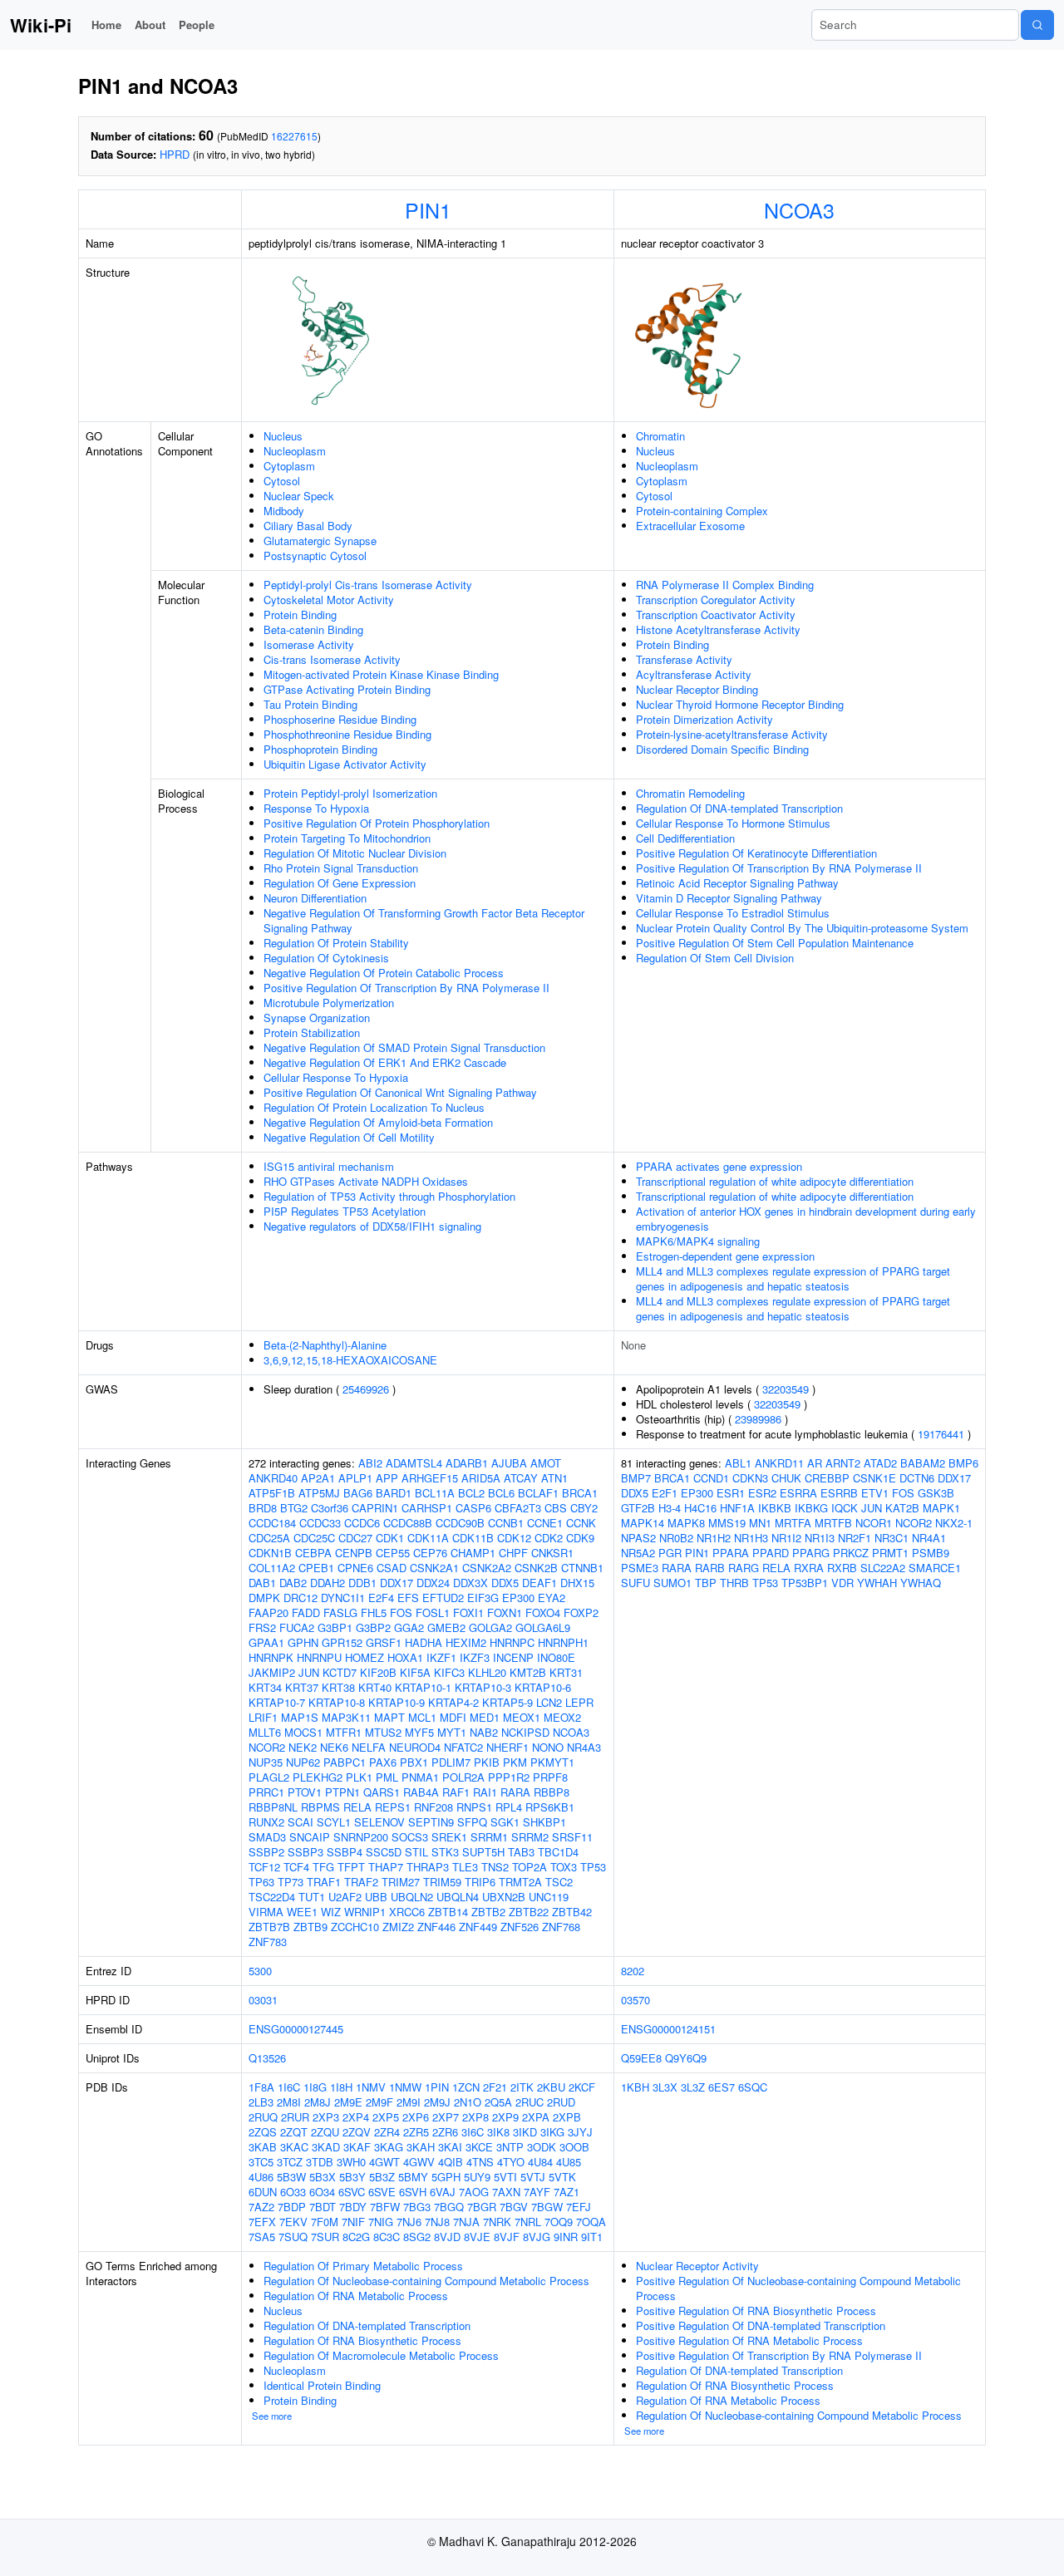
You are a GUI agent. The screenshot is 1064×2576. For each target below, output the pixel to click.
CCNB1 (506, 1523)
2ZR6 (445, 2132)
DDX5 (505, 1583)
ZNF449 (478, 1927)
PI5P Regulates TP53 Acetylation (345, 1211)
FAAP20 (268, 1612)
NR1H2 (714, 1538)
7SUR (325, 2237)
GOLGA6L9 (543, 1627)
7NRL (528, 2222)
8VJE (477, 2237)
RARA (515, 1792)
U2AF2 (345, 1897)
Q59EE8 (641, 2058)
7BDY (353, 2207)
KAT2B (902, 1508)
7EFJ (579, 2207)
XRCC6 (407, 1912)
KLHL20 (487, 1672)
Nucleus (283, 436)
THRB (734, 1583)
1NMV (371, 2087)
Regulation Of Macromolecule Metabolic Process (381, 2355)
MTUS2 (383, 1732)
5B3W (291, 2177)
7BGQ (449, 2207)
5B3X (323, 2177)
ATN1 (554, 1478)
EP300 (518, 1598)
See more (272, 2416)
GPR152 (342, 1642)
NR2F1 (855, 1538)
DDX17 (397, 1583)
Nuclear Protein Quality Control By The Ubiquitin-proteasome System (802, 928)
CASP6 (473, 1508)
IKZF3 (475, 1657)
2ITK (522, 2087)
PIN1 (428, 209)
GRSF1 (384, 1642)
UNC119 (549, 1897)
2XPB (567, 2117)
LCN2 (549, 1702)
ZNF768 (561, 1927)
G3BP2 (373, 1627)
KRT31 (566, 1672)
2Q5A (498, 2102)
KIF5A (415, 1672)
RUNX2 (266, 1822)
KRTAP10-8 (337, 1702)
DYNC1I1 (343, 1598)
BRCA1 (580, 1493)
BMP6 (963, 1463)
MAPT (389, 1717)
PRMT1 (890, 1553)
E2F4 (381, 1598)
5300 (260, 1971)
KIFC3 (449, 1672)
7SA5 (262, 2237)
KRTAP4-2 (453, 1702)
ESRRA (798, 1493)
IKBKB (775, 1508)
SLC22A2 (883, 1568)
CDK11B (473, 1538)
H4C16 (700, 1508)
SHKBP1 (544, 1822)
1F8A (261, 2087)
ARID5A (481, 1478)
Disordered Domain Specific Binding (722, 749)
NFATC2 (463, 1747)
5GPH (446, 2177)
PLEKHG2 (318, 1777)
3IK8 (498, 2132)
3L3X (665, 2087)
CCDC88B (408, 1523)
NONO (548, 1747)
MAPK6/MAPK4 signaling (698, 1241)
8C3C (387, 2237)
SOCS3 (410, 1837)
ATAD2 (880, 1463)
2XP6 (416, 2117)
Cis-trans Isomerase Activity (332, 659)
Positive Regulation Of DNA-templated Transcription (761, 2325)
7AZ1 (566, 2192)
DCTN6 (917, 1478)
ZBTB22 (529, 1912)
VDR (842, 1583)
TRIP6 (480, 1882)
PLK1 (359, 1777)
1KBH (635, 2087)
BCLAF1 (538, 1493)
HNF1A (737, 1508)
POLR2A (463, 1777)
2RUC (530, 2102)
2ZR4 (387, 2132)
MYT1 (452, 1732)
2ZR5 (416, 2132)
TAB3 (521, 1852)
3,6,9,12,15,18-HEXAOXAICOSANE (350, 1360)
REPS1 (393, 1807)
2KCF (582, 2087)
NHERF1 (507, 1747)
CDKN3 (750, 1478)
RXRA (809, 1568)
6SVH (413, 2192)
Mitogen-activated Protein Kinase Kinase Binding (381, 674)
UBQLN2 (412, 1897)
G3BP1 (335, 1627)
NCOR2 (267, 1747)
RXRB (842, 1568)
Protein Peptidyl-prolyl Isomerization (350, 793)
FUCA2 (297, 1627)
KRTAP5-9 (507, 1702)
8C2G (356, 2237)
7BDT (323, 2207)
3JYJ (580, 2132)
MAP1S (300, 1717)
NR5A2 (638, 1553)
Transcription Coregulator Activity (716, 600)
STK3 (445, 1852)
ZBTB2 (488, 1912)
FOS (401, 1612)
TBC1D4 (558, 1852)
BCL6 (501, 1493)
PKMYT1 (552, 1762)
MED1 (485, 1717)
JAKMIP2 (272, 1672)
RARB (710, 1568)
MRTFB (833, 1523)
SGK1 (505, 1822)
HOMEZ (365, 1657)
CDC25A (269, 1538)
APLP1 (355, 1478)
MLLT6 (265, 1732)
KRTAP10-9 (397, 1702)
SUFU (635, 1583)
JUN (309, 1672)
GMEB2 (446, 1627)
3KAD (326, 2147)
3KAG (389, 2147)
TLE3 (465, 1867)
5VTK (562, 2177)
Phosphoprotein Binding (320, 749)
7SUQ (293, 2237)
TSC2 (559, 1882)
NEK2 (303, 1747)
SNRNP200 (361, 1837)
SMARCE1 (935, 1568)
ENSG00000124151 (668, 2029)
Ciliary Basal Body (308, 526)
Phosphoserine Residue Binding (340, 719)
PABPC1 (345, 1762)
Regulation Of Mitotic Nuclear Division (355, 853)
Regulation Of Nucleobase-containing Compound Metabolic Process (426, 2281)
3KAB (263, 2147)
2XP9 (505, 2117)
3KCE (479, 2147)
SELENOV (379, 1822)
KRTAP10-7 (277, 1702)
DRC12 (300, 1598)
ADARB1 (467, 1463)
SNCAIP (310, 1837)
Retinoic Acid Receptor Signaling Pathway (737, 883)
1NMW (405, 2087)
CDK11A (428, 1538)
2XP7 (446, 2117)
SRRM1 (489, 1837)
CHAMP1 (473, 1553)
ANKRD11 (779, 1463)
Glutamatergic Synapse (320, 541)
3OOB (574, 2147)
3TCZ (290, 2162)
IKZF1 (441, 1657)
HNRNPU (319, 1657)
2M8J (318, 2102)
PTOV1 (305, 1792)
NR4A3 (584, 1747)
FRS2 (262, 1627)
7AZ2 (261, 2207)
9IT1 (592, 2237)
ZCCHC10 (355, 1927)
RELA (357, 1807)
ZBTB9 (310, 1927)
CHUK (786, 1478)
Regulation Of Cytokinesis (326, 958)
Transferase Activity (684, 659)
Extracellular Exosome (690, 526)
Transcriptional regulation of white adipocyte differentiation (775, 1181)
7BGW (547, 2207)
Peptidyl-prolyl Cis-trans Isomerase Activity (368, 585)
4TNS (480, 2162)
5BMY (413, 2177)
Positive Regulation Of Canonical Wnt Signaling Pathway (400, 1092)
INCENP (513, 1657)
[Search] (1037, 25)
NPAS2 (638, 1538)
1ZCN (466, 2087)
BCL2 (471, 1493)
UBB (376, 1897)
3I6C (473, 2132)
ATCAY (521, 1478)
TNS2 (495, 1867)
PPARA (731, 1553)
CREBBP (827, 1478)
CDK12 (514, 1538)
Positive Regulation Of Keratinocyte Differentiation (756, 853)
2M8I (289, 2102)
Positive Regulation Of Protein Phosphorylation (377, 823)
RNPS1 (474, 1807)
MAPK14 (643, 1523)
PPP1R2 (509, 1777)
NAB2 (484, 1732)
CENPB (354, 1553)
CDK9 (580, 1538)
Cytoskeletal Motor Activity (329, 600)
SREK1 (449, 1837)
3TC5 (261, 2162)
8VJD (447, 2237)
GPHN (303, 1642)
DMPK (264, 1598)
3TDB (320, 2162)
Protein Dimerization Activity (704, 719)
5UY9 (477, 2177)
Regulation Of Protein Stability (336, 943)
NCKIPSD (525, 1732)
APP (387, 1478)
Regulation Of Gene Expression (340, 883)
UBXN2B (504, 1897)
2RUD (561, 2102)
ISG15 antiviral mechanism (329, 1166)
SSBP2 (266, 1852)
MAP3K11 (346, 1717)
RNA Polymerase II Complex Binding (725, 585)
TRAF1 (324, 1882)
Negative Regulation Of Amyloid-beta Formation (378, 1122)
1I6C (289, 2087)
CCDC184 (272, 1523)
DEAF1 (539, 1583)
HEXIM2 (466, 1642)
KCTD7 (340, 1672)
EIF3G (483, 1598)
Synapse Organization (317, 1018)
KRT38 (338, 1687)
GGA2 (409, 1627)
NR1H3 (751, 1538)
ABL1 (738, 1463)
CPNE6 (355, 1568)
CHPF (513, 1553)
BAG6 (358, 1493)
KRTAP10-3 (483, 1687)
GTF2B (638, 1508)
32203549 (786, 1389)
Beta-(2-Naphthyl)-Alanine (325, 1345)
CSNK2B (536, 1568)
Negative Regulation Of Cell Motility (349, 1137)
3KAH (421, 2147)
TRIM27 (401, 1882)
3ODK (542, 2147)
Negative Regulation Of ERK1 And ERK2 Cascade (385, 1062)
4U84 (540, 2162)
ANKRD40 (273, 1478)
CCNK (581, 1523)
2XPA (536, 2117)
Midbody (284, 511)
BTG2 (294, 1508)
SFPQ (472, 1822)
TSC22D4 (272, 1897)
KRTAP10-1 (423, 1687)
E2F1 (665, 1493)
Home (106, 25)
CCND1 (711, 1478)
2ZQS (263, 2132)
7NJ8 (437, 2222)
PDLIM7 (451, 1762)
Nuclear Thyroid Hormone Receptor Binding (740, 704)
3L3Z (693, 2087)
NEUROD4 (415, 1747)
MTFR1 (344, 1732)
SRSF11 (572, 1837)
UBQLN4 (458, 1897)
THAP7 (386, 1867)
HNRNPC (512, 1642)
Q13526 (267, 2058)
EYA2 (552, 1598)
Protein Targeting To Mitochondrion (347, 838)
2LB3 (261, 2102)
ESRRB (839, 1493)
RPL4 (509, 1807)
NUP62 (303, 1762)
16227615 (294, 136)
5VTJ (533, 2177)
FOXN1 (505, 1612)
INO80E (556, 1657)
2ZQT (294, 2132)
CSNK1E (874, 1478)
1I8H (341, 2087)
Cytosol (282, 481)
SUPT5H (483, 1852)
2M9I (409, 2102)
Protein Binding (300, 615)
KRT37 (302, 1687)
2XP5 (386, 2117)
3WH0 (351, 2162)
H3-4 (670, 1508)
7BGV (514, 2207)
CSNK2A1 (434, 1568)
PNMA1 (420, 1777)
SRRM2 (530, 1837)
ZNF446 (436, 1927)
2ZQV (357, 2132)
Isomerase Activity (309, 644)
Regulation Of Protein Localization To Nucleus (374, 1107)
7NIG (381, 2222)
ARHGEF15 (430, 1478)
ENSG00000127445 (296, 2029)
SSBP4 (345, 1852)
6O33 (293, 2192)
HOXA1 (405, 1657)
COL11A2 (272, 1568)
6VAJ (443, 2192)
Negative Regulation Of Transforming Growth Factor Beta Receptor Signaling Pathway (424, 920)
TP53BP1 (805, 1583)
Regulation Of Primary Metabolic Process (363, 2266)
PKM (515, 1762)
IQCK (845, 1508)
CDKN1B (270, 1553)
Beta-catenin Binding (313, 629)
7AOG (474, 2192)
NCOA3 (799, 209)
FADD (306, 1612)
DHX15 (577, 1583)
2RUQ (263, 2117)
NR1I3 (820, 1538)
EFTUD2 (443, 1598)
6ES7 (722, 2087)
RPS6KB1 (550, 1807)
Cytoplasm (289, 466)
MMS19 (727, 1523)
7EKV (293, 2222)
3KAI (450, 2147)
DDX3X (470, 1583)
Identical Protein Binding (322, 2385)
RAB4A (421, 1792)
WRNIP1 (365, 1912)
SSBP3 (305, 1852)
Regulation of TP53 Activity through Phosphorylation (389, 1196)
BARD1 (394, 1493)
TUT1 (312, 1897)
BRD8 (263, 1508)
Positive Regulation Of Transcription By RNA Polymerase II (406, 988)
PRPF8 (550, 1777)
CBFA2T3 (518, 1508)
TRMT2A (520, 1882)
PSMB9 (931, 1553)
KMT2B (528, 1672)
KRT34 (265, 1687)
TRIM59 (442, 1882)
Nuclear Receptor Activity (697, 2266)
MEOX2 (562, 1717)
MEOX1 (522, 1717)
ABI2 (370, 1463)
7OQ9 (559, 2222)
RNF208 (433, 1807)
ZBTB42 (572, 1912)
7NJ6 (409, 2222)
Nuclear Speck (299, 496)
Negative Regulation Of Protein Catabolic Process (384, 973)
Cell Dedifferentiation (685, 838)
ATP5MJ (319, 1493)
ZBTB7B (269, 1927)
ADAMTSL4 (414, 1463)
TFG (323, 1867)
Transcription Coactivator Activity (716, 615)
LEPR (579, 1702)
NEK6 (334, 1747)
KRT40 (375, 1687)
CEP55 (393, 1553)
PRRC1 (266, 1792)
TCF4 (296, 1867)
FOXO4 (543, 1612)
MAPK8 (686, 1523)
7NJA (466, 2222)
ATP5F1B (272, 1493)
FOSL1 (433, 1612)
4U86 (261, 2177)
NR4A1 (929, 1538)
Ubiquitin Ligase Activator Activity (345, 764)
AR (815, 1463)
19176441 (941, 1434)
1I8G (315, 2087)
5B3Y (352, 2177)
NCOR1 (874, 1523)
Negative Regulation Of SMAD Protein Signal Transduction (404, 1047)
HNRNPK (271, 1657)
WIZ (331, 1912)
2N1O (468, 2102)
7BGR (482, 2207)
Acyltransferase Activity (694, 674)
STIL (416, 1852)
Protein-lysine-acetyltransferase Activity (732, 734)
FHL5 (374, 1612)
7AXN (506, 2192)
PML (387, 1777)
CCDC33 (320, 1523)
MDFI (453, 1717)
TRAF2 (361, 1882)
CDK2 (549, 1538)
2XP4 (356, 2117)
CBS (556, 1508)
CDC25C (314, 1538)
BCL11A (435, 1493)
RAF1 (456, 1792)
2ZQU (325, 2132)
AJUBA (509, 1463)
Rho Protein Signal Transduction (341, 868)
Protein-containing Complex (702, 511)
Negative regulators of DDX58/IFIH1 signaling (372, 1226)
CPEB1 (316, 1568)
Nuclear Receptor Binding (697, 689)
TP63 (261, 1882)
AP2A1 (318, 1478)
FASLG (340, 1612)
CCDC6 (362, 1523)
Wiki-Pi (41, 25)
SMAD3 (267, 1837)
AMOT (546, 1463)
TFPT (351, 1867)
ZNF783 (268, 1942)
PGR (670, 1553)
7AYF (537, 2192)
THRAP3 (428, 1867)
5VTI (505, 2177)
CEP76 (430, 1553)
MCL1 (422, 1717)
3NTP (510, 2147)
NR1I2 (786, 1538)
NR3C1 (892, 1538)
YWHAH (877, 1583)
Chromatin (660, 436)
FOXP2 (581, 1612)
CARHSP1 (427, 1508)
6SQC (753, 2087)
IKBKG (811, 1508)
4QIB (451, 2162)
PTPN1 (342, 1792)
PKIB (487, 1762)
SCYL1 (334, 1822)
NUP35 (266, 1762)
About (150, 25)
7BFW (385, 2207)
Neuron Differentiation (315, 898)
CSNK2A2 (487, 1568)
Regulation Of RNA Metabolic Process (356, 2296)
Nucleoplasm (295, 451)
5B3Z (382, 2177)
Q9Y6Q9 (686, 2058)
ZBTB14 (448, 1912)
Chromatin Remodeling (690, 793)
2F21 (495, 2087)
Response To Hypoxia (316, 808)
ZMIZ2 (398, 1927)
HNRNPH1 (563, 1642)
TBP (706, 1583)
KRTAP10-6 (543, 1687)
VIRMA (266, 1912)
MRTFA (793, 1523)
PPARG (811, 1553)
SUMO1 (672, 1583)
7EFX (262, 2222)
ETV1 (875, 1493)
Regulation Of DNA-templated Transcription (739, 808)
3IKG (552, 2132)
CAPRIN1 (375, 1508)
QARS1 (382, 1792)
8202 (633, 1971)
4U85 (569, 2162)
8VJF (507, 2237)
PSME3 (640, 1568)
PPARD (771, 1553)
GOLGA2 (490, 1627)
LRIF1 (263, 1717)
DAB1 (262, 1583)
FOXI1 (468, 1612)
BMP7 (636, 1478)
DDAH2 (328, 1583)
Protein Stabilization (312, 1032)
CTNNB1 (582, 1568)
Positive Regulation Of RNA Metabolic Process (749, 2340)
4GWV (419, 2162)
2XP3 (326, 2117)
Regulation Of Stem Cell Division (715, 958)
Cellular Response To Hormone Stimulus (733, 823)
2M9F (379, 2102)
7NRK (497, 2222)
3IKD (525, 2132)
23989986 (758, 1419)
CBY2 (584, 1508)
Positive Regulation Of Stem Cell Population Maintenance (775, 943)
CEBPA (313, 1553)
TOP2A (530, 1867)
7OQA (591, 2222)
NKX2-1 (954, 1523)
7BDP (292, 2207)
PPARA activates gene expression (719, 1166)
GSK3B (936, 1493)
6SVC (352, 2192)
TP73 (291, 1882)
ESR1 (731, 1493)
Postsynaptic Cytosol (315, 556)
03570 (635, 2000)
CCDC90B (460, 1523)
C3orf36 (330, 1508)
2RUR (295, 2117)
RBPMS (320, 1807)
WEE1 (302, 1912)
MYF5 (419, 1732)
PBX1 (414, 1762)
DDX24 (433, 1583)
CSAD (392, 1568)
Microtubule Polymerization (329, 1003)
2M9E (348, 2102)
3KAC (294, 2147)
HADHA (424, 1642)
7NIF (353, 2222)
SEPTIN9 (431, 1822)
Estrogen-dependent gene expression (725, 1256)
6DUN (263, 2192)
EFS (408, 1598)
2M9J (437, 2102)
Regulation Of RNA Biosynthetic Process (362, 2340)
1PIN (437, 2087)
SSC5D (384, 1852)
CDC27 (355, 1538)
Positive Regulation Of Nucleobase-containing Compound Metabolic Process (798, 2288)
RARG (744, 1568)
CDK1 (390, 1538)
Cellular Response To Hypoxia (336, 1077)
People (197, 25)
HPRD (175, 154)
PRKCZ (851, 1553)
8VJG (537, 2237)
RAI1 (485, 1792)
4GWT (384, 2162)
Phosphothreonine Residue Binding (347, 734)
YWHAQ (921, 1583)
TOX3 (564, 1867)
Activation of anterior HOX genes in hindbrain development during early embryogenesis (806, 1219)
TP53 (593, 1867)
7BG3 (417, 2207)
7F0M (325, 2222)
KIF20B (378, 1672)
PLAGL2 (269, 1777)
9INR (566, 2237)
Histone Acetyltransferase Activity (718, 629)
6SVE (382, 2192)
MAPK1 (941, 1508)
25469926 (366, 1389)
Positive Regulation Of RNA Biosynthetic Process (756, 2311)
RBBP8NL (273, 1807)
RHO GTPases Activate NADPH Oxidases (366, 1181)
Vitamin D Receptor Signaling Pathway (729, 898)
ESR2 (762, 1493)
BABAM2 (923, 1463)
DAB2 (293, 1583)
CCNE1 (545, 1523)
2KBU (551, 2087)
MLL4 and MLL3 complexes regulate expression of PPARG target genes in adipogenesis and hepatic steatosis (793, 1278)
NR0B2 (676, 1538)
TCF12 (264, 1867)
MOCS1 (303, 1732)
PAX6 (383, 1762)
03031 (263, 2000)
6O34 (322, 2192)
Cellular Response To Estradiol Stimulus (733, 913)
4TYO (511, 2162)
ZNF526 (520, 1927)
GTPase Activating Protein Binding (347, 689)
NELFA (369, 1747)
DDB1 (362, 1583)
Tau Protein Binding (310, 704)
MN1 (760, 1523)
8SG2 (417, 2237)
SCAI (300, 1822)
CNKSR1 (552, 1553)
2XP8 (475, 2117)
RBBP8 (552, 1792)
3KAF (357, 2147)
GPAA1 (266, 1642)
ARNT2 (843, 1463)
